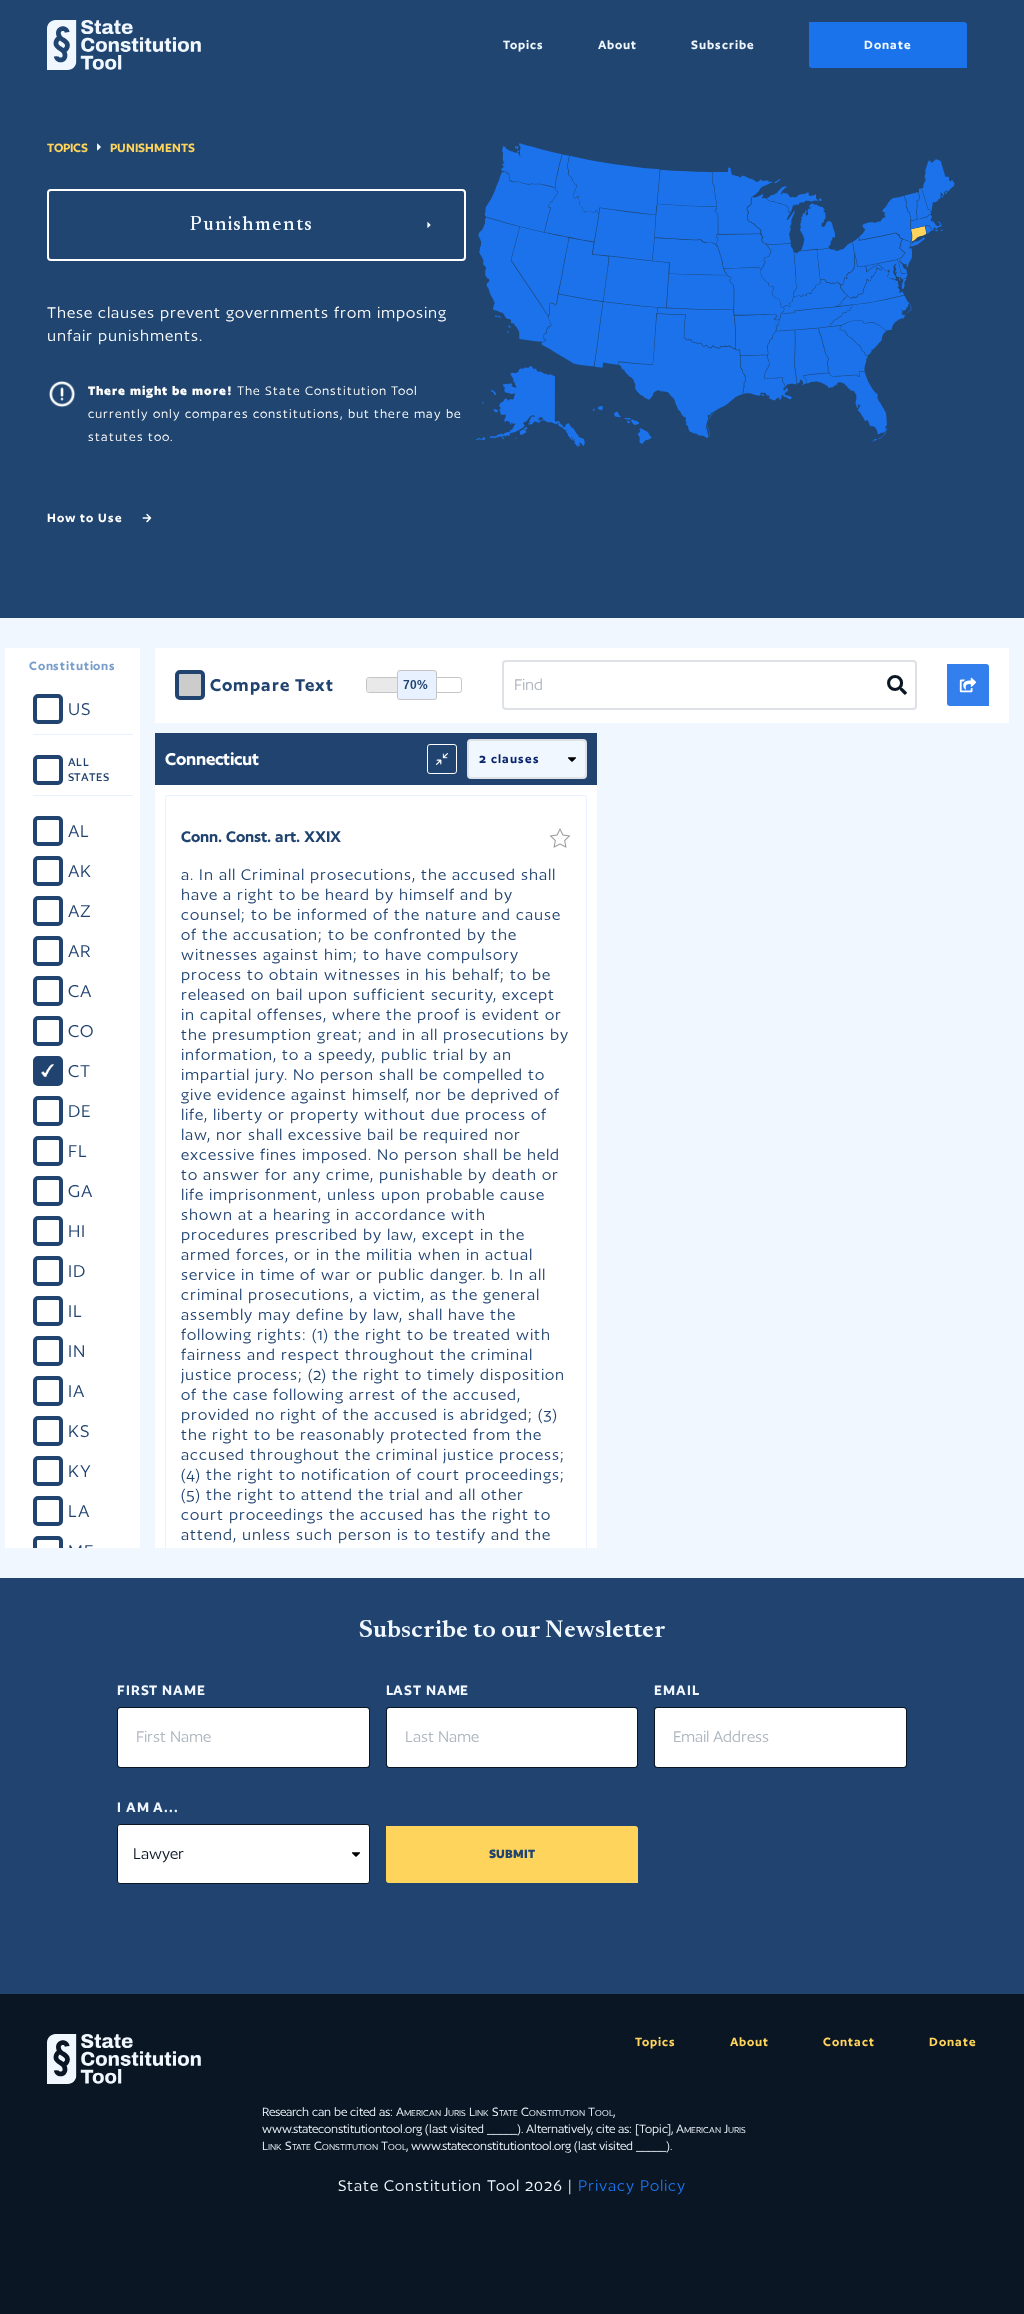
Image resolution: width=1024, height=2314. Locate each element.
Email (676, 1690)
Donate (888, 44)
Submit (512, 1853)
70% (415, 685)
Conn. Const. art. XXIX (261, 836)
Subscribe (723, 44)
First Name (161, 1690)
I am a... (148, 1807)
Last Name (428, 1690)
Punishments (152, 147)
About (617, 44)
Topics (523, 44)
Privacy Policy (632, 2185)
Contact (849, 2041)
